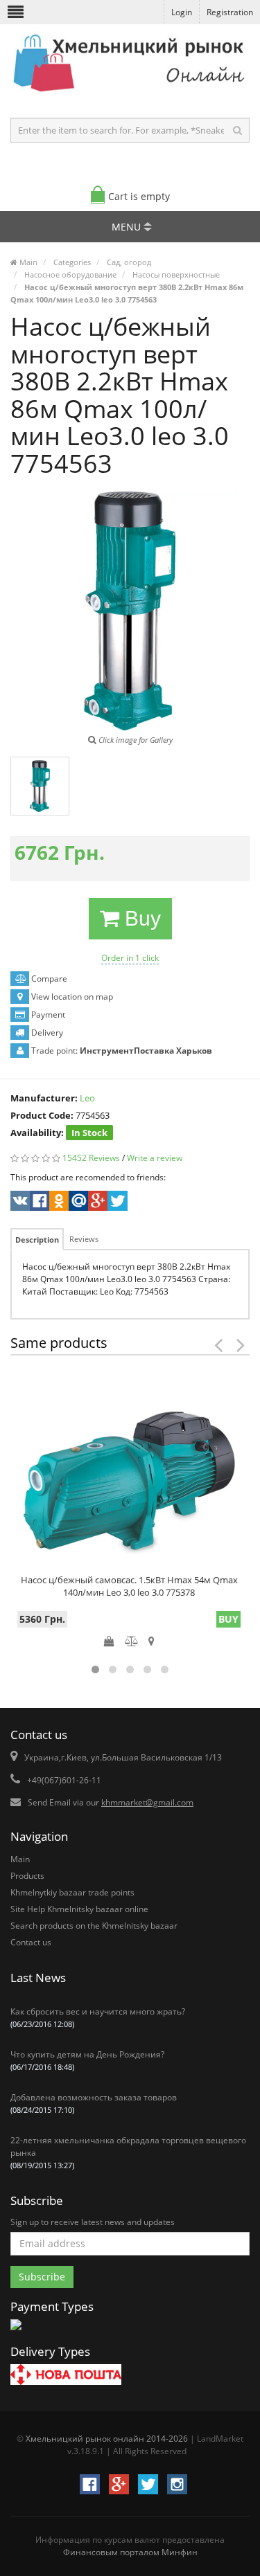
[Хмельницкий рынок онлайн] (130, 94)
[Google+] (97, 1203)
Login (182, 12)
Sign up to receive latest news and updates (93, 2222)
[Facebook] (38, 1203)
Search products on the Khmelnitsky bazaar (94, 1926)
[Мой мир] (77, 1203)
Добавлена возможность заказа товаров (94, 2103)
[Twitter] (116, 1203)
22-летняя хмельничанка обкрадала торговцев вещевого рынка (128, 2152)
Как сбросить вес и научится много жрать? (98, 2017)
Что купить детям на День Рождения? (87, 2060)
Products (27, 1876)
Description (37, 1240)
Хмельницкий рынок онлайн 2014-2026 (107, 2439)
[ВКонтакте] (19, 1203)
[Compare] (131, 1641)
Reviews (84, 1239)
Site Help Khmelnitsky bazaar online (79, 1909)
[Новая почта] (66, 2376)
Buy (140, 918)
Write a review (155, 1158)
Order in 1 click (130, 958)
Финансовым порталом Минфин (130, 2552)
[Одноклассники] (58, 1203)
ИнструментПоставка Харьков (146, 1051)
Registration (230, 12)
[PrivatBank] (16, 2331)
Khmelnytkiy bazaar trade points (72, 1892)
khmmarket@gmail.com (147, 1802)
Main (20, 1859)
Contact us (31, 1942)
